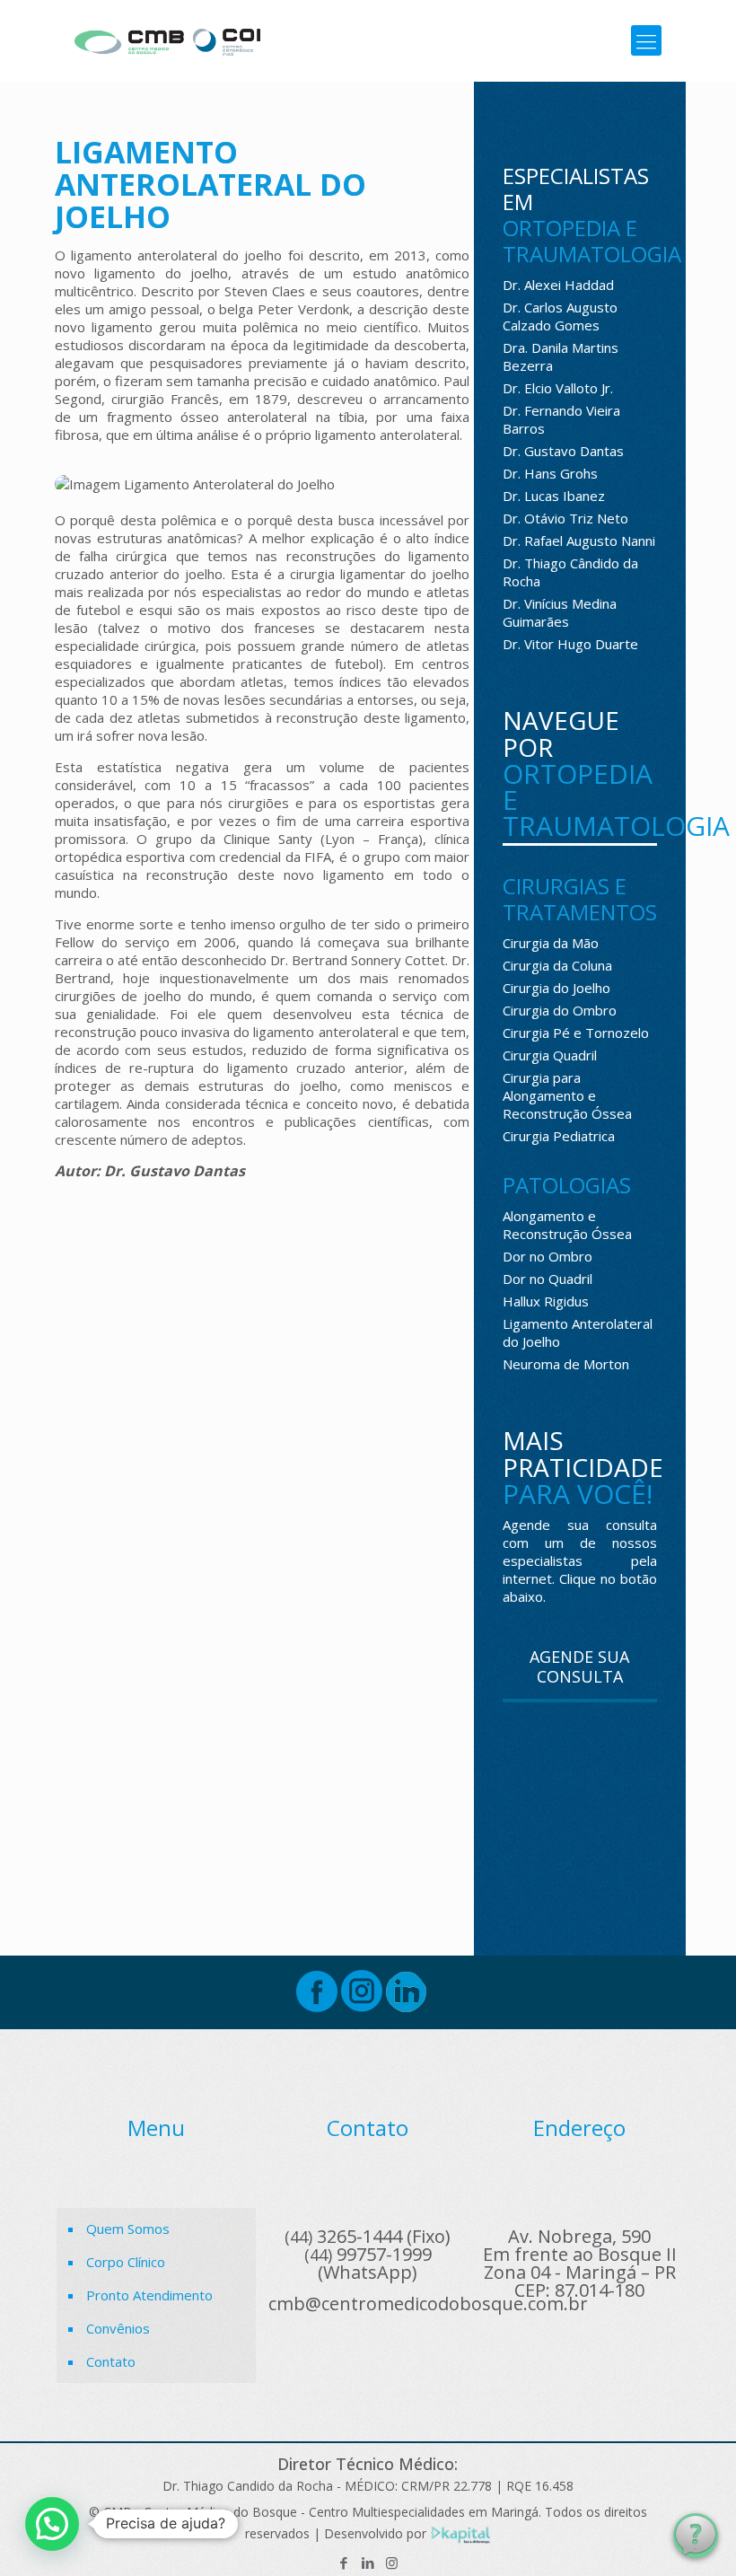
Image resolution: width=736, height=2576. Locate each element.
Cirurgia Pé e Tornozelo (576, 1033)
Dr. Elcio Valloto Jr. (558, 388)
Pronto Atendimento (149, 2295)
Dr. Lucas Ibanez (554, 496)
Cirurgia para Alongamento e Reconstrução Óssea (567, 1095)
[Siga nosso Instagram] (362, 2006)
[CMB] (167, 40)
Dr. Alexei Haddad (558, 285)
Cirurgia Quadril (550, 1055)
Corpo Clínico (126, 2262)
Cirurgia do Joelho (556, 988)
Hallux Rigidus (546, 1301)
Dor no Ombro (548, 1256)
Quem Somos (128, 2229)
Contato (111, 2361)
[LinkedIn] (368, 2563)
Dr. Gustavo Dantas (563, 451)
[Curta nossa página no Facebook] (317, 2006)
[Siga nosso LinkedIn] (406, 2006)
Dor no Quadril (548, 1279)
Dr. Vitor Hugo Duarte (570, 644)
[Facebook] (343, 2563)
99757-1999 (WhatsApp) (368, 2263)
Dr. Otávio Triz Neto (565, 518)
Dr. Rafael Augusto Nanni (579, 541)
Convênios (118, 2328)
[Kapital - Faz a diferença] (460, 2533)
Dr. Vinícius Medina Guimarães (560, 612)
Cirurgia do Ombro (560, 1010)
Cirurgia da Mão (551, 943)
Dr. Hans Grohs (550, 473)
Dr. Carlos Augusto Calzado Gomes (560, 316)
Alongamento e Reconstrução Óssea (567, 1225)
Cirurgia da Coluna (557, 965)
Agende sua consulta (579, 1666)
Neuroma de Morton (566, 1364)
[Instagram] (392, 2563)
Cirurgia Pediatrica (559, 1136)
